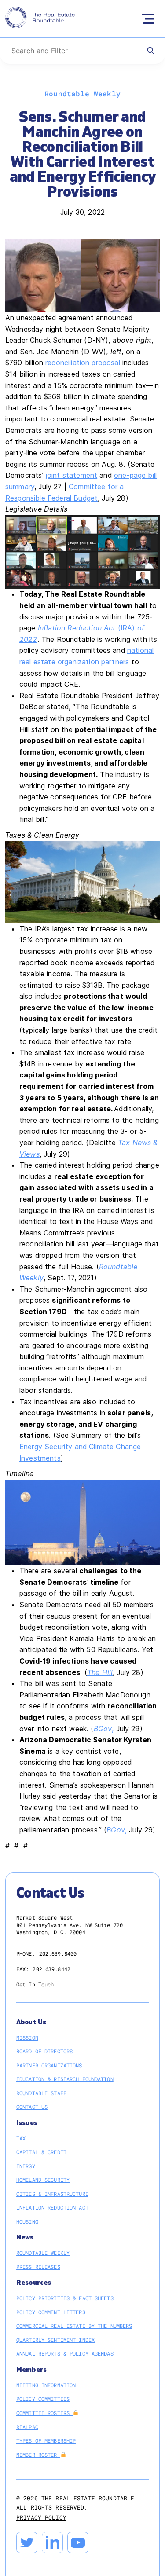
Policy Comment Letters (51, 2312)
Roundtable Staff (41, 2093)
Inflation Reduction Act (52, 2207)
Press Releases (38, 2267)
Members (31, 2370)
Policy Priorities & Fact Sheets (65, 2298)
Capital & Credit (41, 2152)
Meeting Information (46, 2385)
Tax (21, 2138)
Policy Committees (43, 2399)
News (25, 2237)
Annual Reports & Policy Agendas (65, 2353)
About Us (31, 2022)
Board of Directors (44, 2051)
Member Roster (38, 2455)
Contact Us (32, 2107)
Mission (27, 2037)
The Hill (100, 1672)
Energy (26, 2166)
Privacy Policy (41, 2517)
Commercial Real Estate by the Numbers (74, 2326)
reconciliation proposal (83, 363)
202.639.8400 (58, 1953)
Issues (27, 2123)
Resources (34, 2283)
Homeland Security (43, 2180)
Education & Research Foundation (65, 2079)
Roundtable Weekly (43, 2253)
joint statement (71, 475)
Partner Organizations (49, 2065)
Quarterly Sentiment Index (55, 2340)
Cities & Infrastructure (52, 2194)
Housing (27, 2221)
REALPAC (27, 2427)
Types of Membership (46, 2440)
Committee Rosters (44, 2413)
